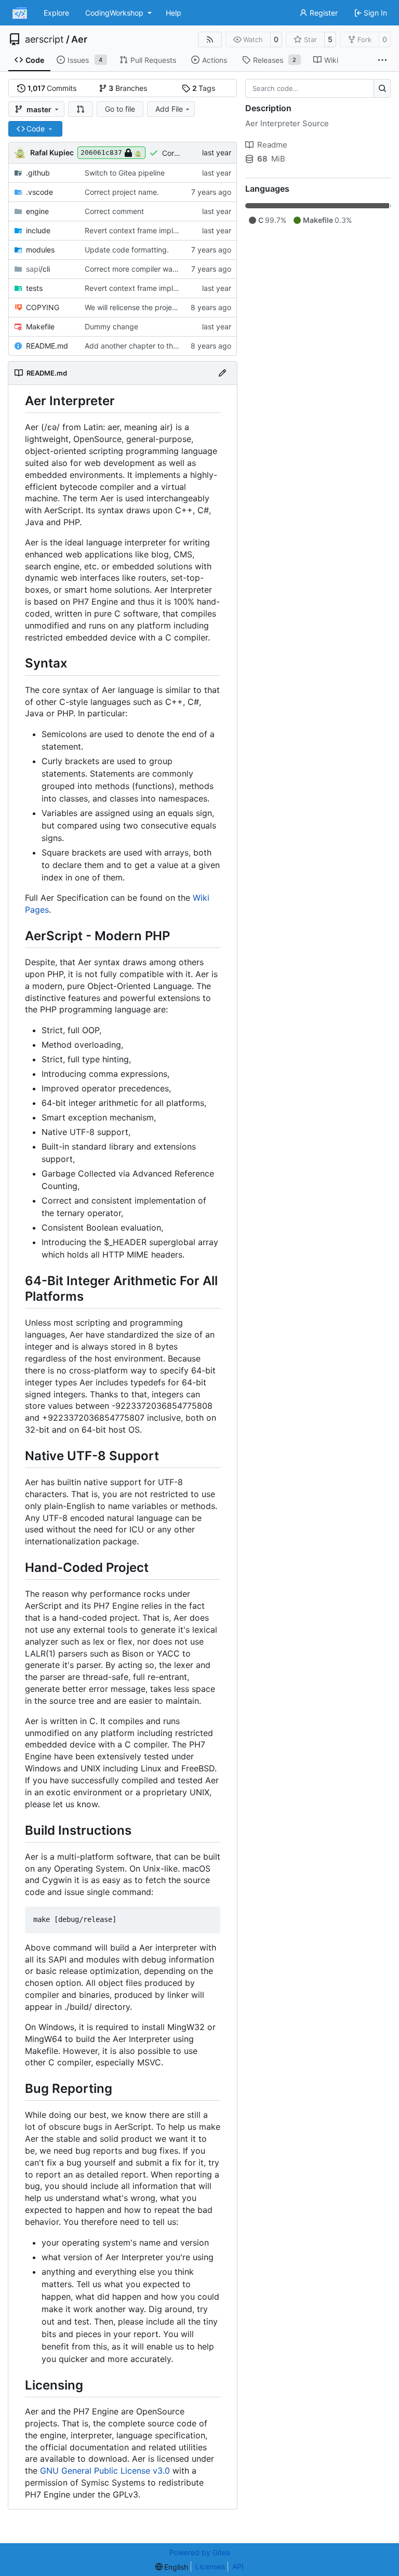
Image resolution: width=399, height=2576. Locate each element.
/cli (38, 269)
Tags (204, 88)
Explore (56, 13)
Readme (272, 145)
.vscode (39, 192)
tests (34, 288)
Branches (128, 88)
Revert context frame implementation (148, 230)
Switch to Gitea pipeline (125, 173)
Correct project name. (122, 192)
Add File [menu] (169, 109)
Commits (52, 88)
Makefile (40, 326)
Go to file (120, 109)
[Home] (20, 13)
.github (38, 173)
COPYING (43, 307)
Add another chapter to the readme (145, 346)
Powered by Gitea (200, 2552)
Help (174, 13)
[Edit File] (222, 373)
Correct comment (114, 211)
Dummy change (111, 326)
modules (40, 250)
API (238, 2566)
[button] (81, 109)
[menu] (172, 2567)
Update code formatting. (127, 250)
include (38, 230)
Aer (79, 39)
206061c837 (101, 152)
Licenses (210, 2566)
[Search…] (382, 88)
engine (37, 211)
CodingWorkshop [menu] (114, 13)
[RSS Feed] (210, 39)
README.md (47, 346)
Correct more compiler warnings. (140, 269)
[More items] (382, 60)
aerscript (44, 39)
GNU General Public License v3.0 (105, 2471)
